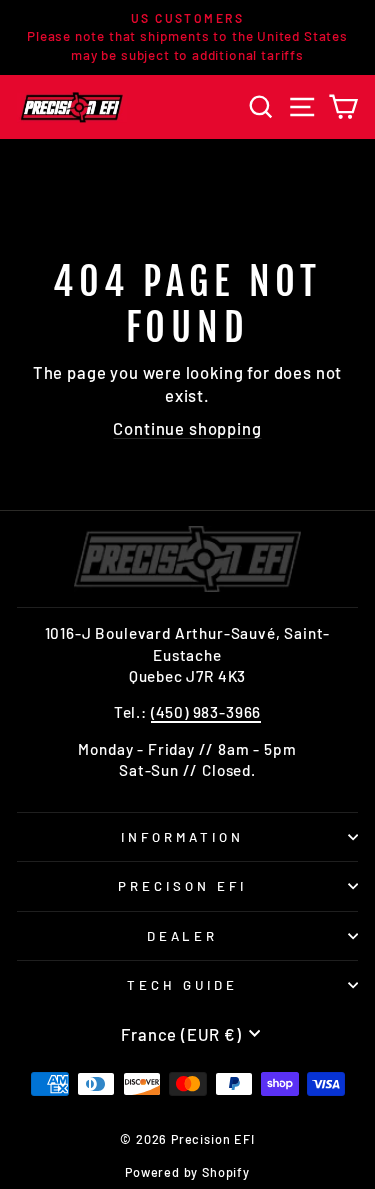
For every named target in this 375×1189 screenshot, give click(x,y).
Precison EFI (182, 886)
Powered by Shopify (187, 1172)
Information (182, 837)
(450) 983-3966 (206, 712)
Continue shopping (187, 428)
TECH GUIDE (182, 985)
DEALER (183, 936)
